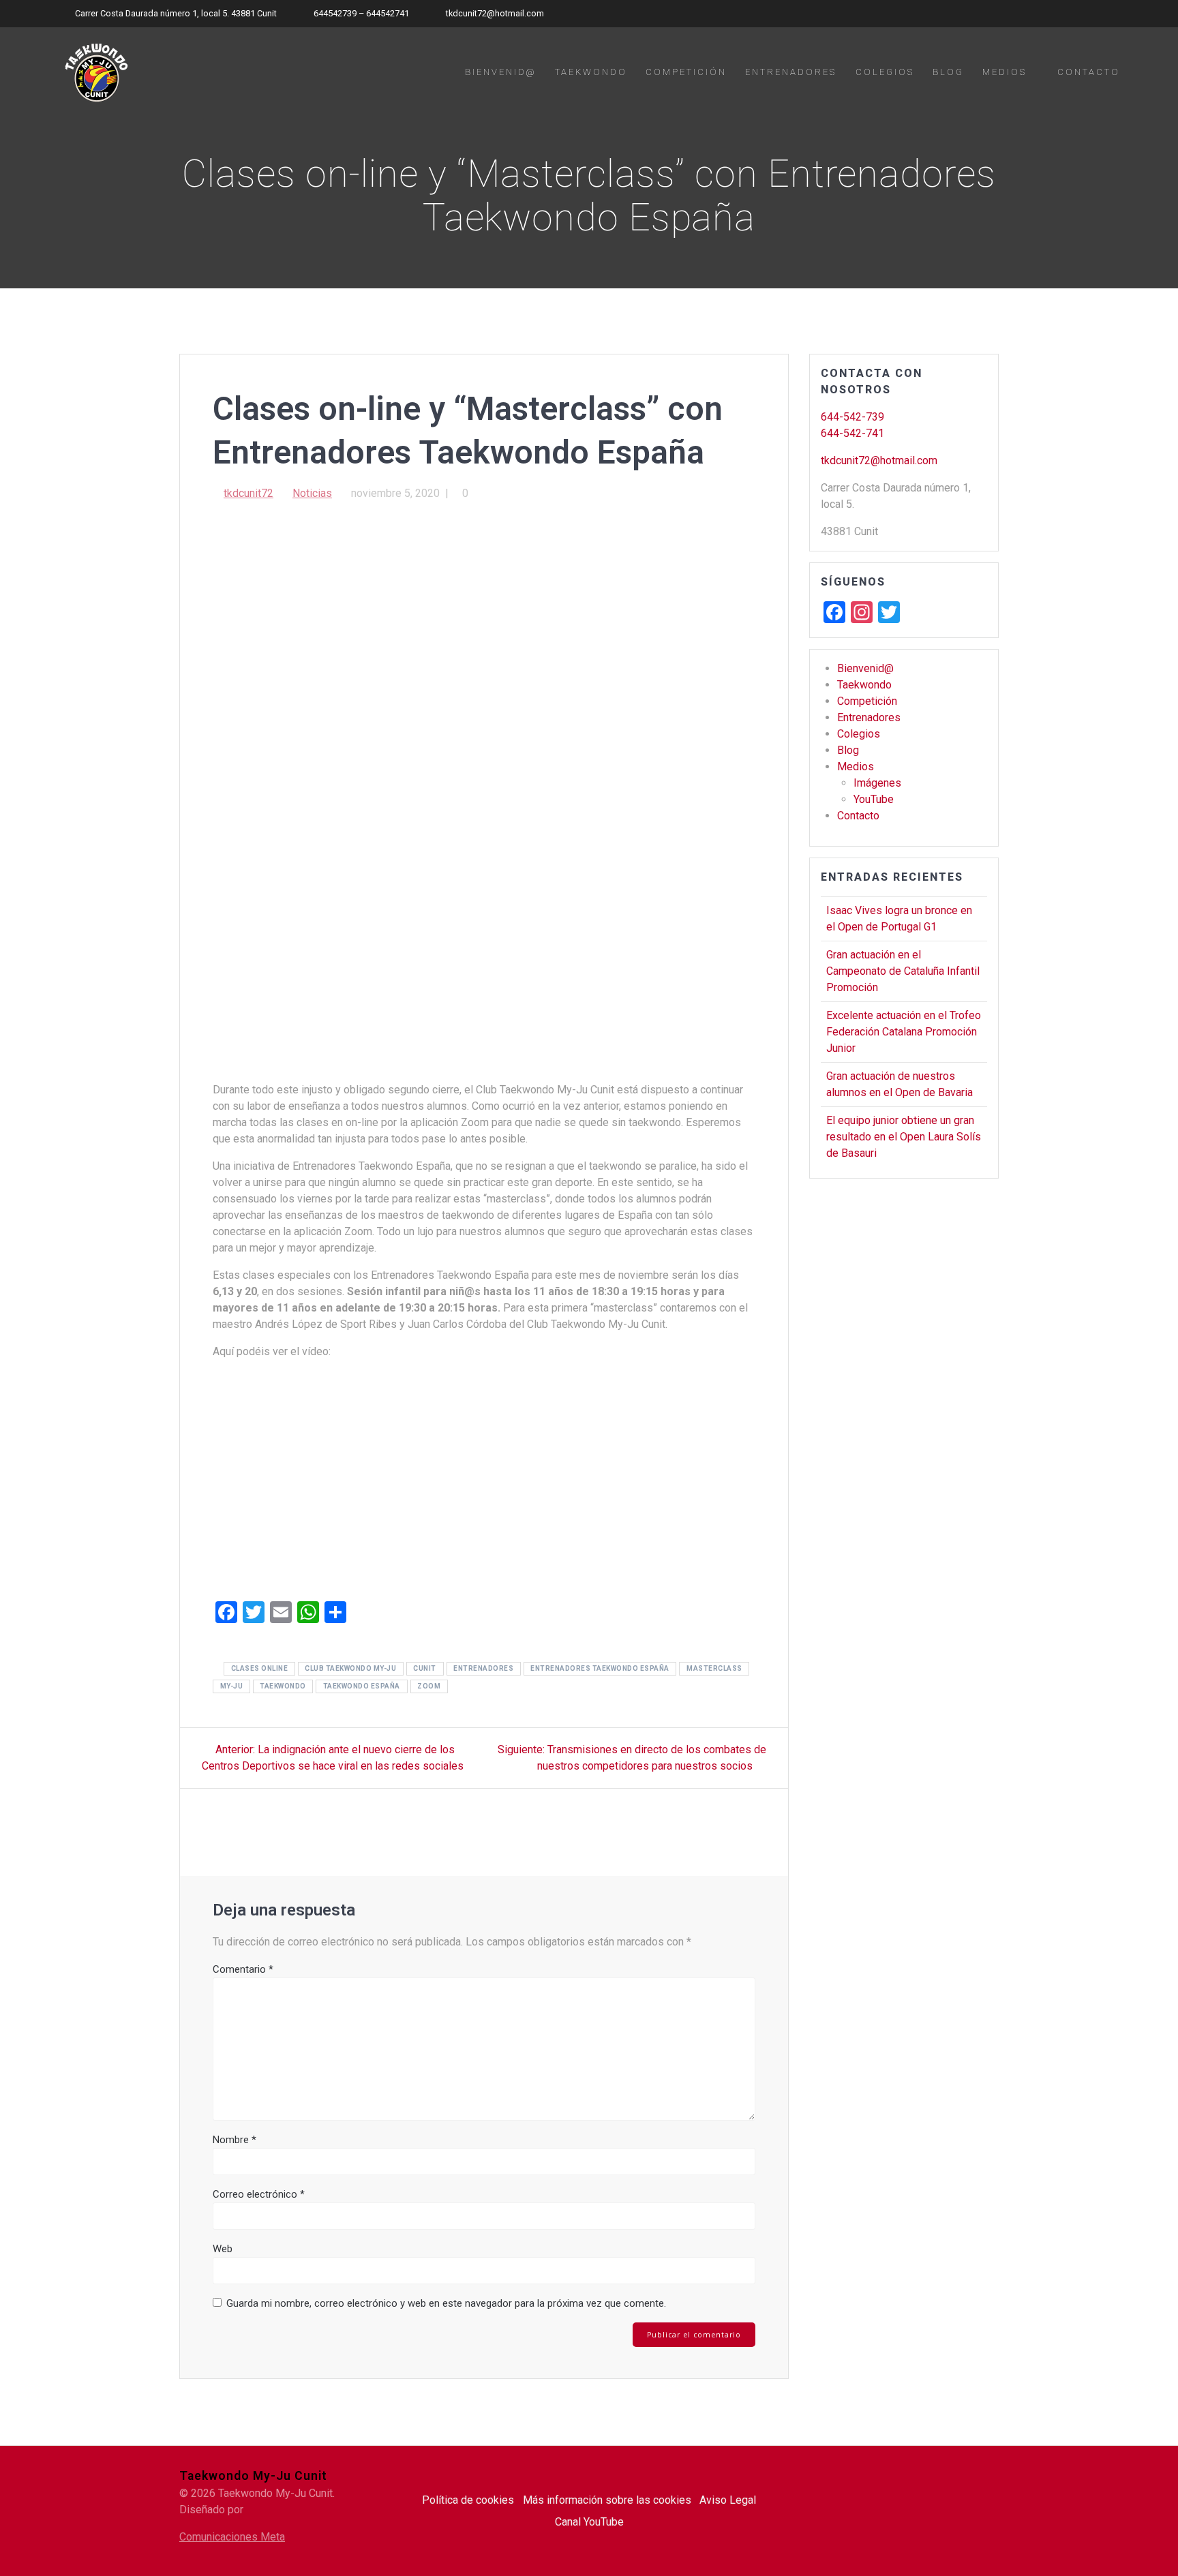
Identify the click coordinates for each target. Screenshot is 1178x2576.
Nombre (235, 2140)
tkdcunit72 (248, 493)
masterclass (714, 1668)
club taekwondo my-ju (350, 1668)
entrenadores (483, 1668)
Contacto (1089, 72)
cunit (425, 1668)
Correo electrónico (259, 2194)
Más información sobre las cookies (607, 2500)
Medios (1005, 72)
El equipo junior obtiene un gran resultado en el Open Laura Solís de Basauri (904, 1137)
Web (223, 2249)
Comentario (243, 1969)
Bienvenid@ (501, 72)
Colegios (885, 72)
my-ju (232, 1686)
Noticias (312, 493)
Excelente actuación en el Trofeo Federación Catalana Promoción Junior (904, 1032)
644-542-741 (852, 433)
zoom (429, 1686)
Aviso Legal (728, 2500)
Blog (948, 72)
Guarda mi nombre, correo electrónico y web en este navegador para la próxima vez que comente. (446, 2303)
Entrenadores (791, 72)
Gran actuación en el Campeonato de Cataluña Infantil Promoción (903, 971)
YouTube (874, 799)
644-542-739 (852, 417)
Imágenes (877, 783)
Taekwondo (591, 72)
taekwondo (283, 1686)
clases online (260, 1668)
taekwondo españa (362, 1686)
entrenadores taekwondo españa (600, 1668)
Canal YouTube (589, 2522)
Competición (686, 72)
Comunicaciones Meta (232, 2537)
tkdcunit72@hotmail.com (879, 460)
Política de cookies (468, 2500)
